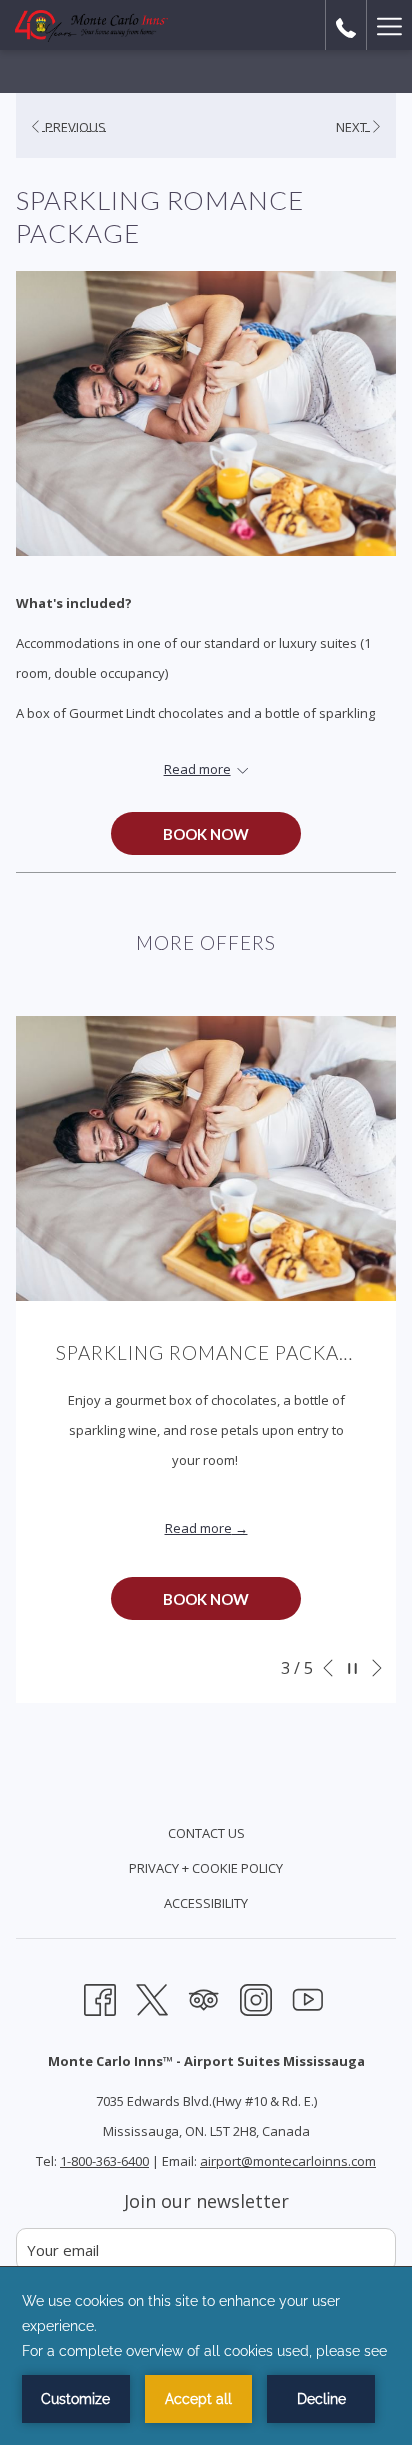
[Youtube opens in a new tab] (308, 1997)
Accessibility (206, 1903)
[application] (206, 2356)
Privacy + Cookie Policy (206, 1868)
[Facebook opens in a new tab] (100, 1997)
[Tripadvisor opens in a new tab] (204, 1997)
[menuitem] (206, 1835)
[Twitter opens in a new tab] (152, 1997)
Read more (198, 1528)
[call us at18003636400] (346, 25)
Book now (206, 834)
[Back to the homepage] (91, 24)
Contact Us (206, 1833)
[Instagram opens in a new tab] (256, 1997)
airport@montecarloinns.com (288, 2161)
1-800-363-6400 (104, 2161)
